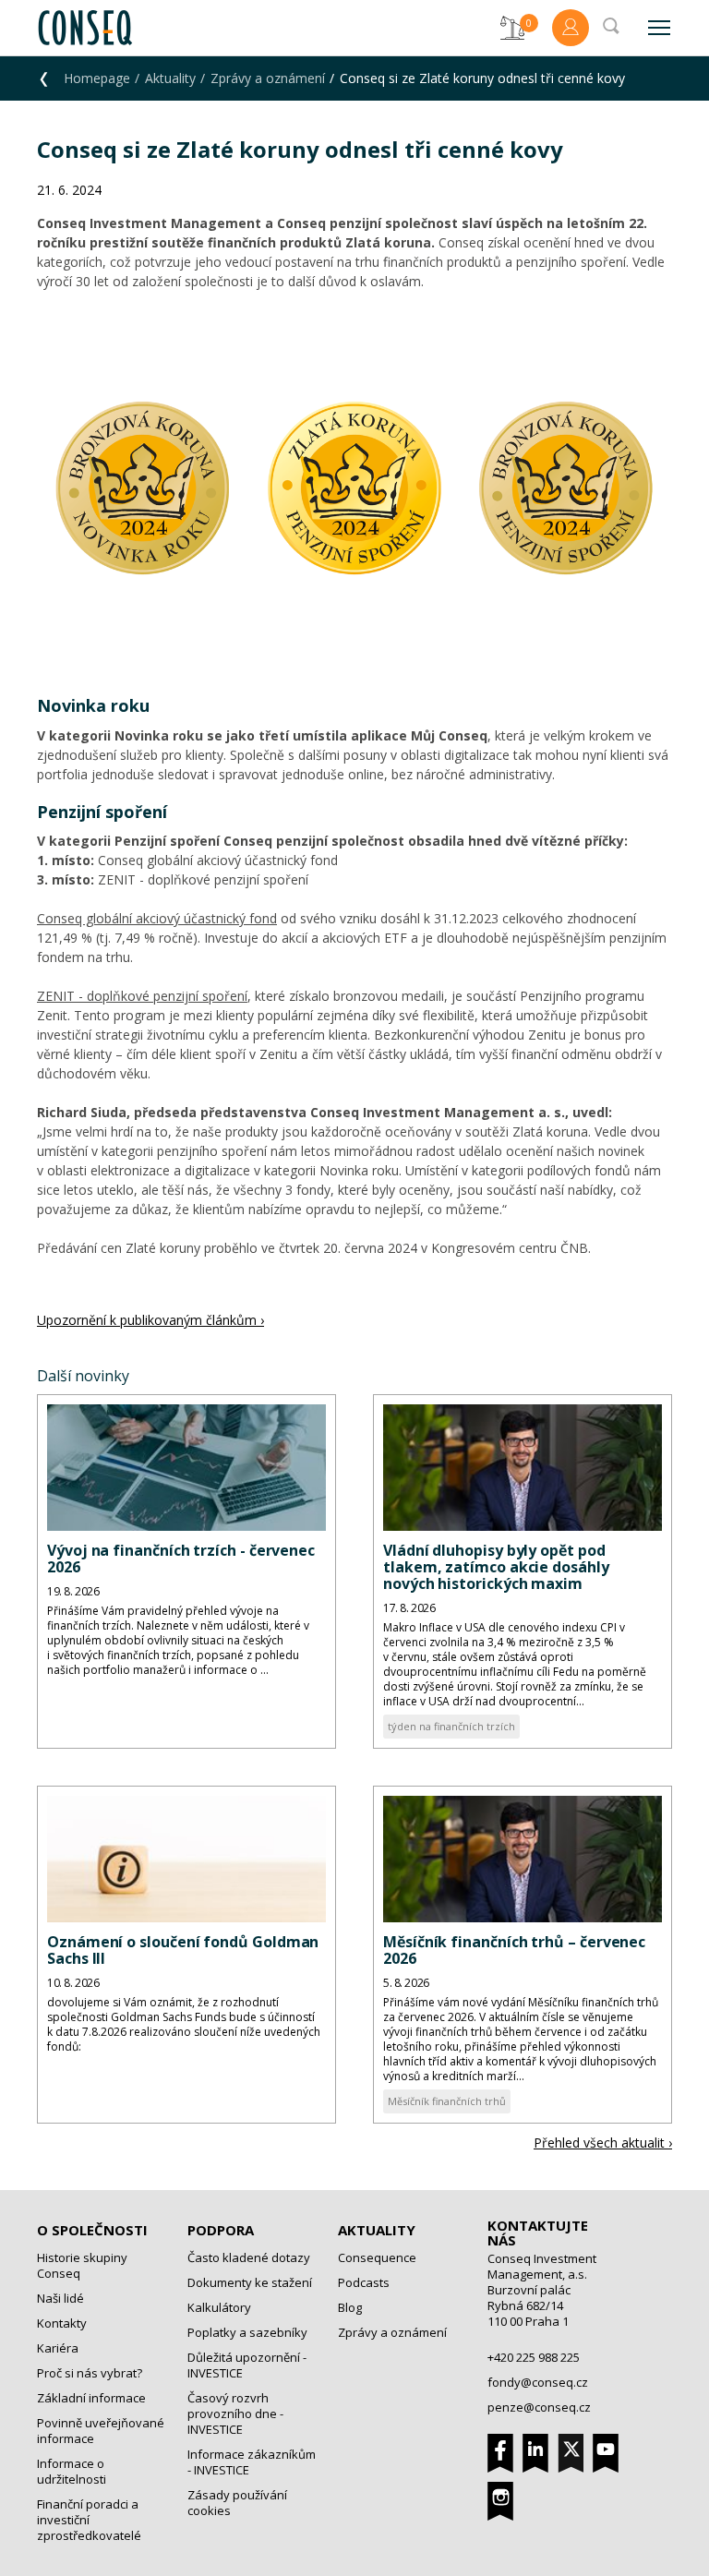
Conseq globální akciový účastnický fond (157, 918)
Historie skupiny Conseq (82, 2265)
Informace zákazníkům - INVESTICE (252, 2462)
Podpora (221, 2230)
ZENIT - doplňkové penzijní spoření (142, 996)
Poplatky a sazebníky (247, 2332)
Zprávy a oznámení (268, 78)
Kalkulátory (219, 2307)
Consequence (377, 2257)
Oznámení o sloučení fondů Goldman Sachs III (183, 1950)
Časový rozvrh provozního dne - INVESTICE (235, 2413)
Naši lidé (60, 2298)
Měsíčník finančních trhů (447, 2101)
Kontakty (62, 2323)
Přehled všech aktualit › (603, 2143)
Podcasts (364, 2282)
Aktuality (170, 78)
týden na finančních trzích (451, 1726)
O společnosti (92, 2230)
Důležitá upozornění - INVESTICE (247, 2365)
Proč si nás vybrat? (90, 2373)
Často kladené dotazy (249, 2257)
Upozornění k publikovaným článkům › (150, 1320)
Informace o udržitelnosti (72, 2471)
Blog (350, 2307)
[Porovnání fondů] (512, 28)
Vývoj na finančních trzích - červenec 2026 (181, 1559)
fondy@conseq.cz (538, 2382)
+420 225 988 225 (534, 2357)
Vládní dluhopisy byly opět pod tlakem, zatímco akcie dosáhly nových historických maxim (496, 1567)
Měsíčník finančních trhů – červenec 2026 (514, 1950)
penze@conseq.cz (539, 2407)
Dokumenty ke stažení (250, 2282)
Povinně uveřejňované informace (101, 2431)
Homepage (97, 78)
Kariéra (58, 2348)
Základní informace (91, 2398)
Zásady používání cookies (237, 2503)
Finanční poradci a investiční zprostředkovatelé (89, 2520)
